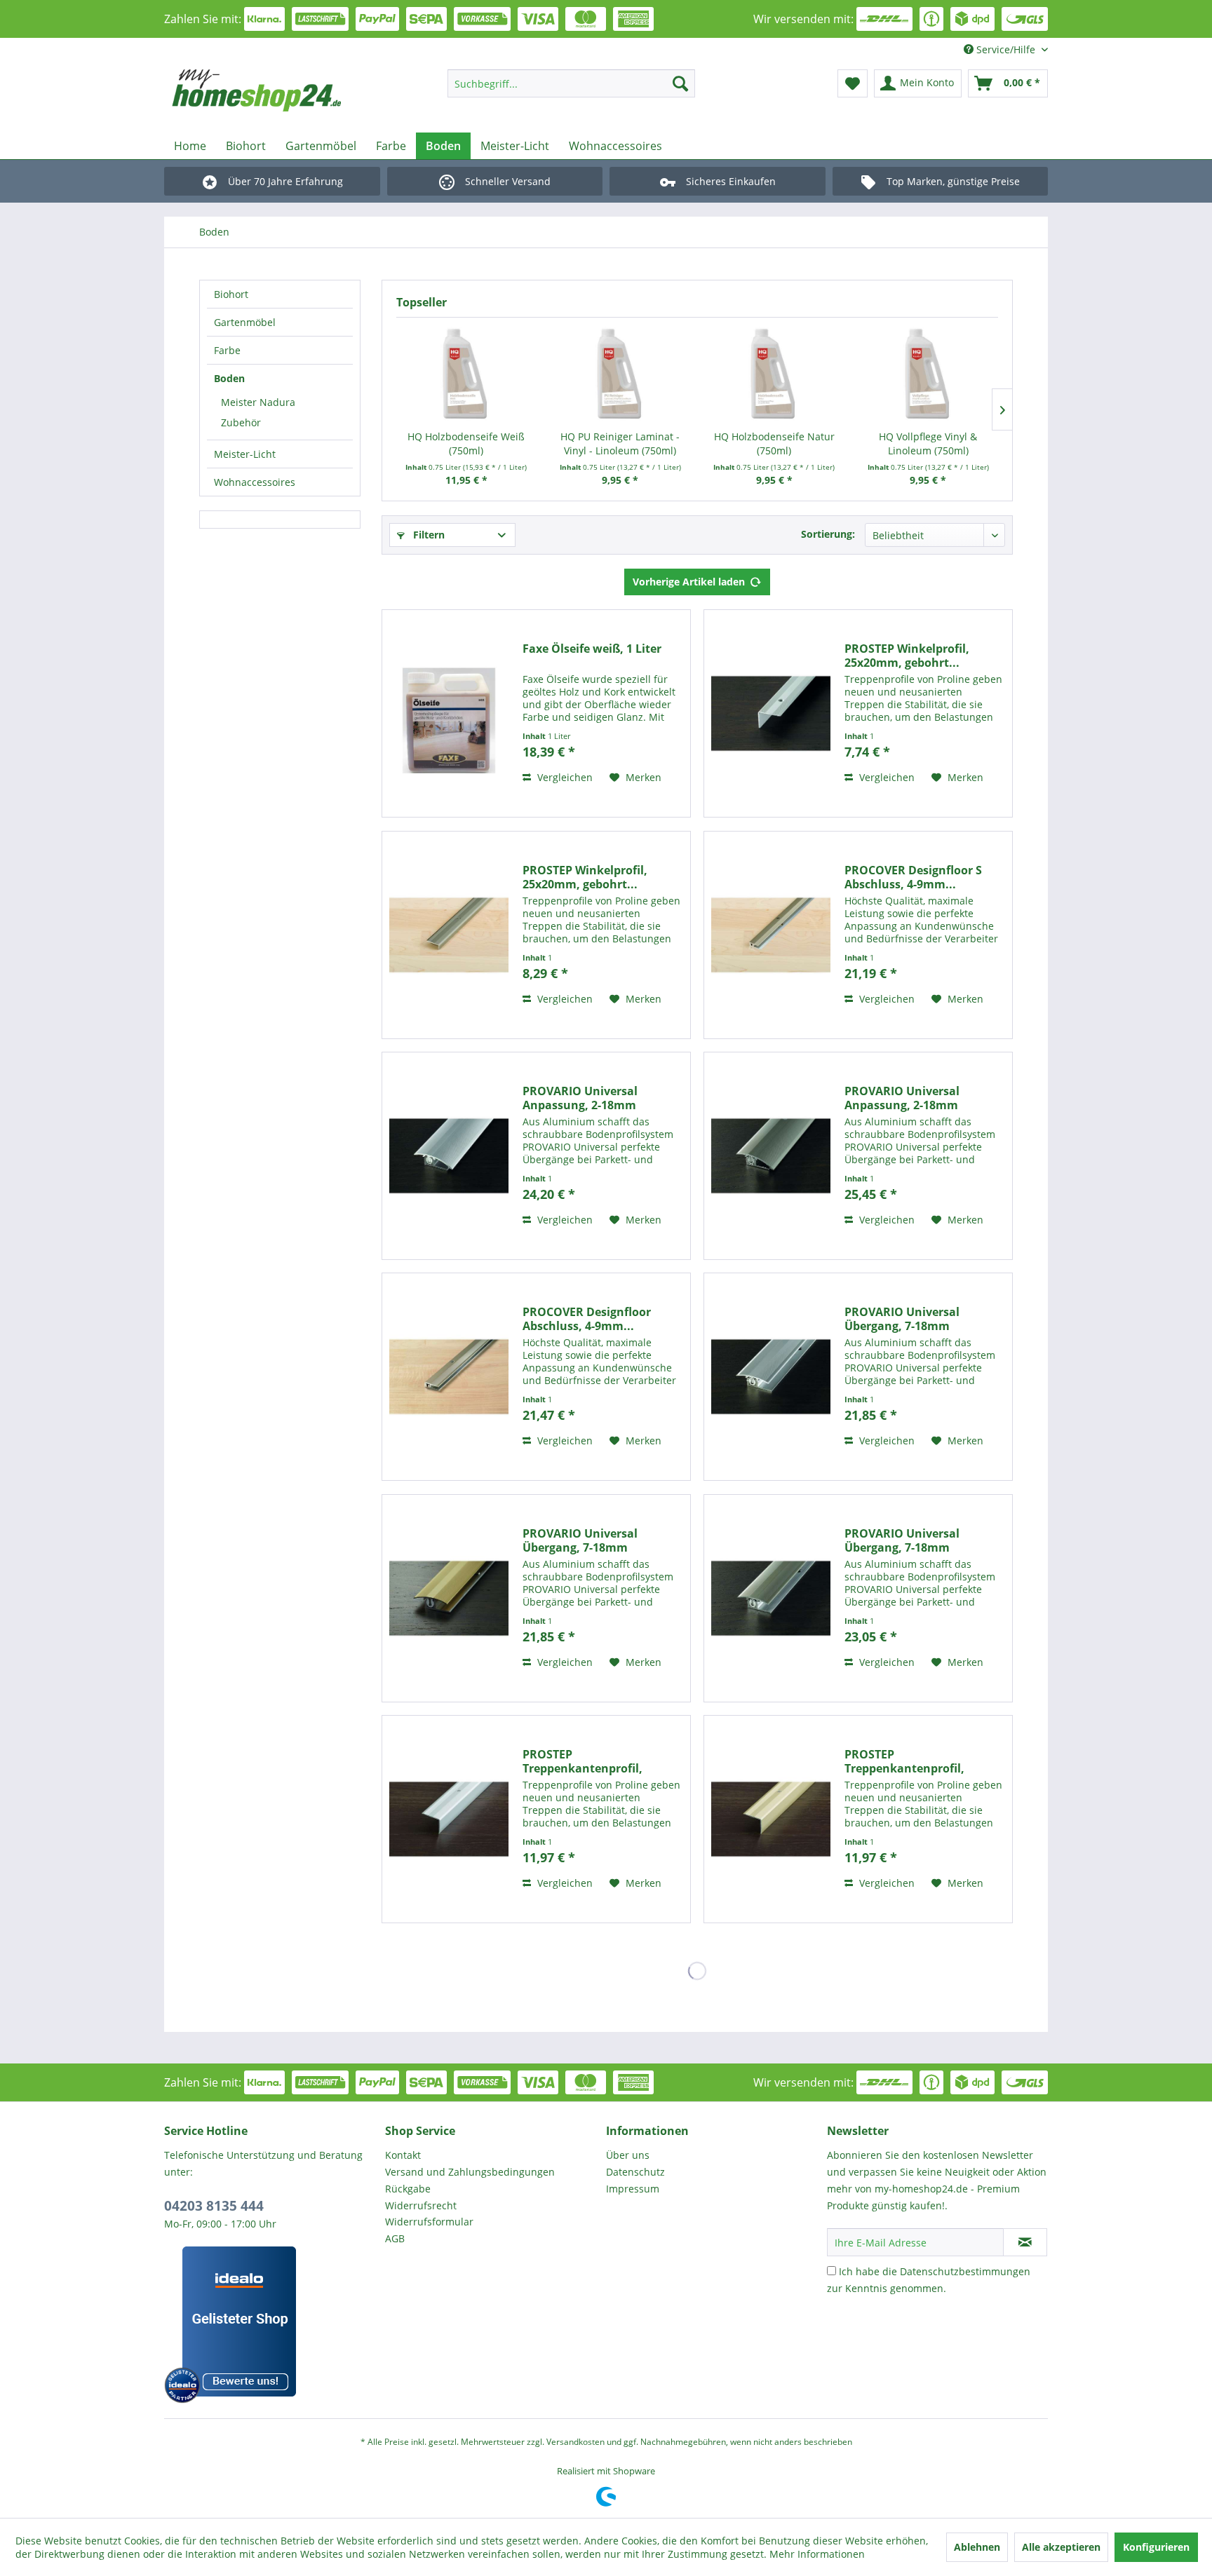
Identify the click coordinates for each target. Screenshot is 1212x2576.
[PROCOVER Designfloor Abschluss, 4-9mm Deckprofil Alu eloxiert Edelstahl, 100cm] (449, 1377)
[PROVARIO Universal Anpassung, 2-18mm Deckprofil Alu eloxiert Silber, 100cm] (449, 1156)
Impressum (633, 2189)
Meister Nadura (258, 402)
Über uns (628, 2155)
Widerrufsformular (429, 2222)
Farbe (227, 350)
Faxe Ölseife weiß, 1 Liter (592, 649)
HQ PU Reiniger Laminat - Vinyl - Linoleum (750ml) (620, 443)
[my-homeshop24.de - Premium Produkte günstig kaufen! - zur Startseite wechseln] (277, 90)
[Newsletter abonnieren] (1025, 2242)
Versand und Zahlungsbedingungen (470, 2172)
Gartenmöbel (245, 322)
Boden (229, 378)
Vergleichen (564, 777)
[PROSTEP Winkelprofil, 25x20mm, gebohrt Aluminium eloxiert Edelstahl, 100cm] (449, 935)
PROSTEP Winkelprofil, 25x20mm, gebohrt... (907, 656)
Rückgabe (408, 2189)
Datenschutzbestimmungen (965, 2271)
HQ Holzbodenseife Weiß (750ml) (466, 443)
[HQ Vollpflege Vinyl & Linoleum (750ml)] (929, 374)
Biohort (231, 294)
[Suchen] (680, 83)
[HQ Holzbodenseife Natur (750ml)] (774, 374)
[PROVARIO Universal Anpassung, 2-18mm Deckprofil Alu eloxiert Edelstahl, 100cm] (771, 1156)
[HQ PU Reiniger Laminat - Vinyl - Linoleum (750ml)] (621, 374)
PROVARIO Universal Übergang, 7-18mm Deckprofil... (902, 1319)
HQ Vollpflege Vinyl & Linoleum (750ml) (928, 443)
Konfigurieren (1156, 2547)
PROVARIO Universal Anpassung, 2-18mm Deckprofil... (580, 1098)
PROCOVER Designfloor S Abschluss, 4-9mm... (913, 877)
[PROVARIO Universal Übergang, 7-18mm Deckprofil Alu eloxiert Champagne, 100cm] (449, 1598)
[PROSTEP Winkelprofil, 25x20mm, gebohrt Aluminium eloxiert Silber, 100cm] (771, 713)
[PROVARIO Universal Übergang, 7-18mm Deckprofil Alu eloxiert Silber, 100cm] (771, 1377)
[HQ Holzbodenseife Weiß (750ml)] (466, 374)
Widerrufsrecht (421, 2205)
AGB (395, 2238)
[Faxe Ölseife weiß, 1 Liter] (449, 713)
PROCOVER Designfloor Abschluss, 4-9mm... (587, 1319)
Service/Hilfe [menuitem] (1006, 49)
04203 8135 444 (214, 2206)
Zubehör (241, 422)
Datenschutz (635, 2172)
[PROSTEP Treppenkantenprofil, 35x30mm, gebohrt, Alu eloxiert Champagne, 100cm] (771, 1819)
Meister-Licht (245, 454)
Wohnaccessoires (255, 482)
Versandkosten (575, 2442)
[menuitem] (571, 83)
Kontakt (403, 2155)
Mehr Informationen (817, 2554)
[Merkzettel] (853, 83)
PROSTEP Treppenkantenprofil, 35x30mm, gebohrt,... (583, 1761)
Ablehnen (977, 2547)
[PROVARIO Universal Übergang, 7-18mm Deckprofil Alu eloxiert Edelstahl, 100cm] (771, 1598)
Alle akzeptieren (1061, 2547)
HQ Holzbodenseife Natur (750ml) (774, 443)
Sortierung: (828, 534)
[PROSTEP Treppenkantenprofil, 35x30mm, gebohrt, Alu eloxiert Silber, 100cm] (449, 1819)
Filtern (427, 535)
